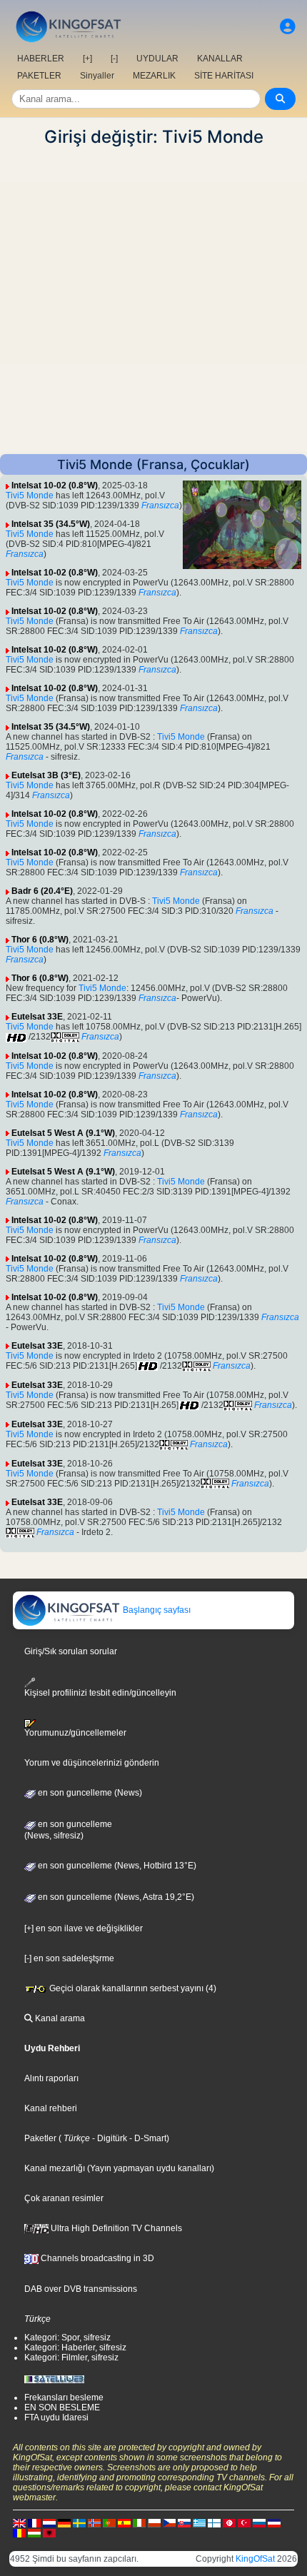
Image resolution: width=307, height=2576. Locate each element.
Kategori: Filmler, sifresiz (71, 2358)
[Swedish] (79, 2522)
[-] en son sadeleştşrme (69, 1958)
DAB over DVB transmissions (81, 2289)
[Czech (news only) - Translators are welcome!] (169, 2522)
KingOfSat (255, 2559)
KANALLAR (220, 59)
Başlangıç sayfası (156, 1610)
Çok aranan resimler (64, 2198)
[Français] (34, 2522)
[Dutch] (49, 2522)
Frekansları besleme (64, 2398)
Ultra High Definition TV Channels (115, 2228)
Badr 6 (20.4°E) (42, 891)
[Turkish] (244, 2522)
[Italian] (139, 2522)
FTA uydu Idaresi (56, 2417)
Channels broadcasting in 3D (96, 2258)
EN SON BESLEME (62, 2408)
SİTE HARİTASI (224, 76)
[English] (19, 2522)
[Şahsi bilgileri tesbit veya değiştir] (288, 27)
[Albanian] (49, 2532)
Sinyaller (97, 76)
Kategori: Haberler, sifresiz (75, 2348)
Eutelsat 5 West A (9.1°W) (63, 1133)
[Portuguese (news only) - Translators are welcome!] (109, 2522)
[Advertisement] (153, 301)
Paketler (40, 2138)
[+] (87, 59)
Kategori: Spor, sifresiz (67, 2338)
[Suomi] (214, 2522)
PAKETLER (39, 76)
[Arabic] (229, 2522)
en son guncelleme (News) (89, 1793)
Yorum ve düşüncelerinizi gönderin (92, 1763)
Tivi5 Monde (30, 495)
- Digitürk (109, 2138)
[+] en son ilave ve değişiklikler (84, 1928)
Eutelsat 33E (37, 1017)
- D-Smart (147, 2138)
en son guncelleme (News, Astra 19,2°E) (115, 1897)
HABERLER (41, 59)
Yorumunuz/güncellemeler (75, 1733)
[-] (114, 59)
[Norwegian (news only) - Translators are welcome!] (94, 2522)
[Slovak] (184, 2522)
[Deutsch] (64, 2522)
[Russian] (259, 2522)
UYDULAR (157, 59)
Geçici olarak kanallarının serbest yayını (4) (132, 1988)
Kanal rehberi (51, 2108)
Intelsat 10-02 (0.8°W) (55, 485)
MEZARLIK (154, 76)
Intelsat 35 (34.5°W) (51, 524)
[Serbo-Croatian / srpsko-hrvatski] (274, 2522)
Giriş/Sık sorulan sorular (71, 1651)
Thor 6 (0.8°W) (40, 940)
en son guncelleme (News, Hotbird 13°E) (116, 1866)
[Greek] (199, 2522)
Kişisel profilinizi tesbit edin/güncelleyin (100, 1692)
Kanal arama (59, 2018)
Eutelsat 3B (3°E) (46, 775)
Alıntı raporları (51, 2078)
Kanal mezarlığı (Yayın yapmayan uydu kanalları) (119, 2168)
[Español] (124, 2522)
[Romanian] (19, 2532)
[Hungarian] (34, 2532)
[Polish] (154, 2522)
